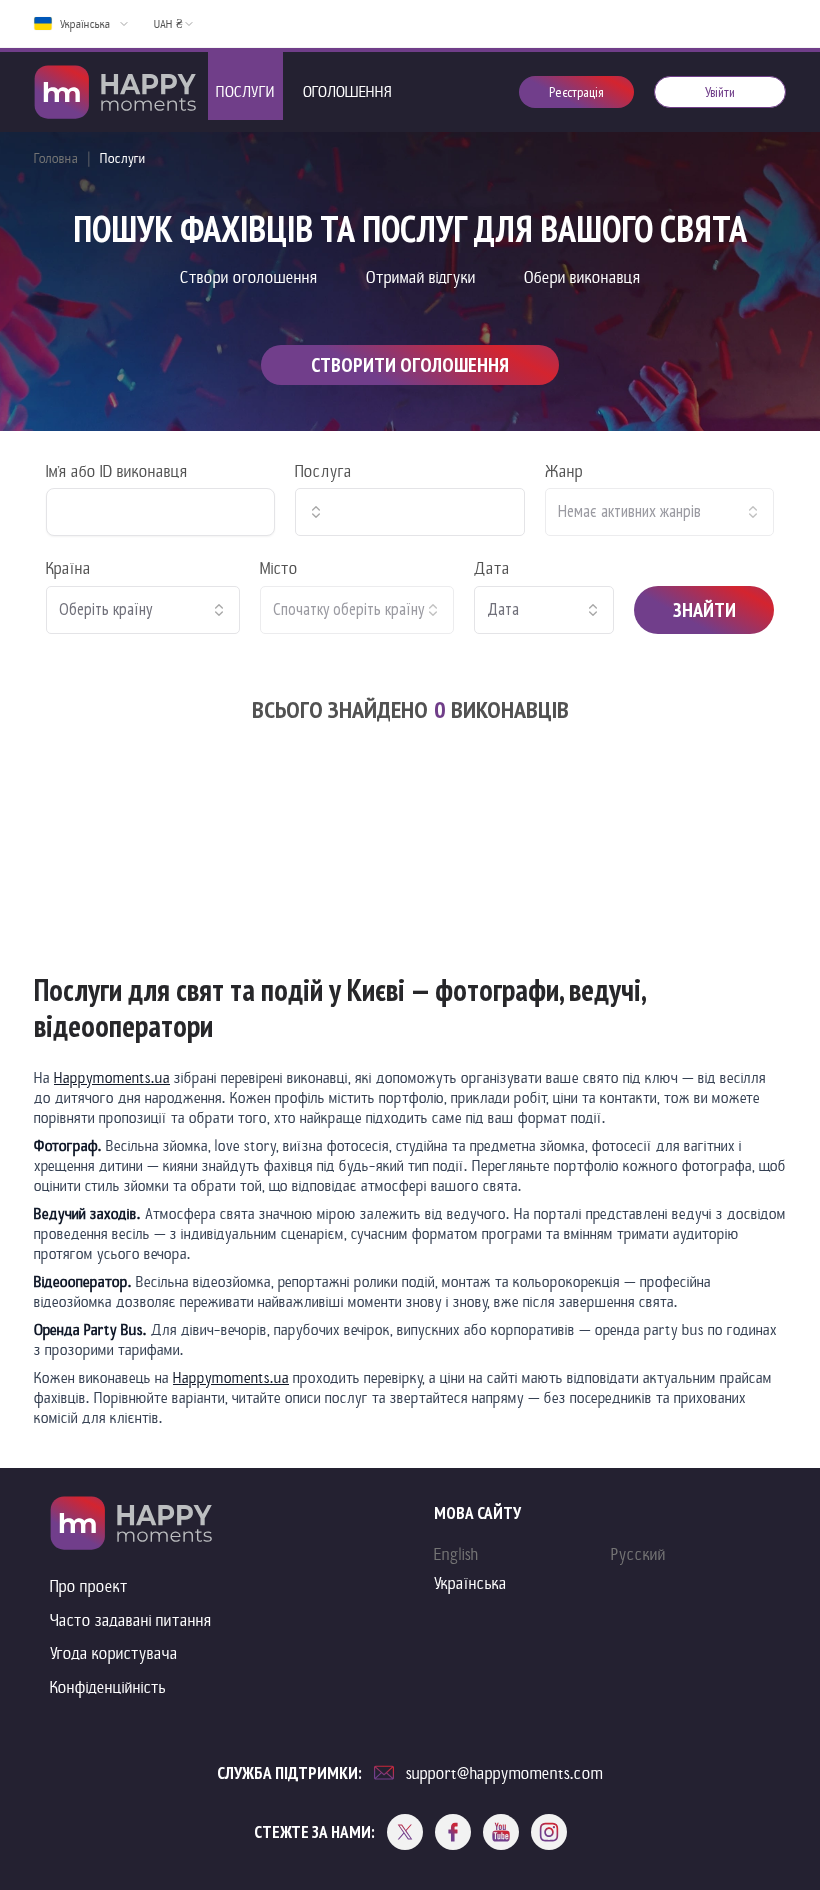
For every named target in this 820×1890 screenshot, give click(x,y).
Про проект (89, 1586)
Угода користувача (114, 1653)
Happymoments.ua (112, 1078)
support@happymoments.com (504, 1773)
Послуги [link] (123, 158)
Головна (56, 158)
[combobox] (409, 512)
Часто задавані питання (131, 1620)
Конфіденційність (108, 1687)
